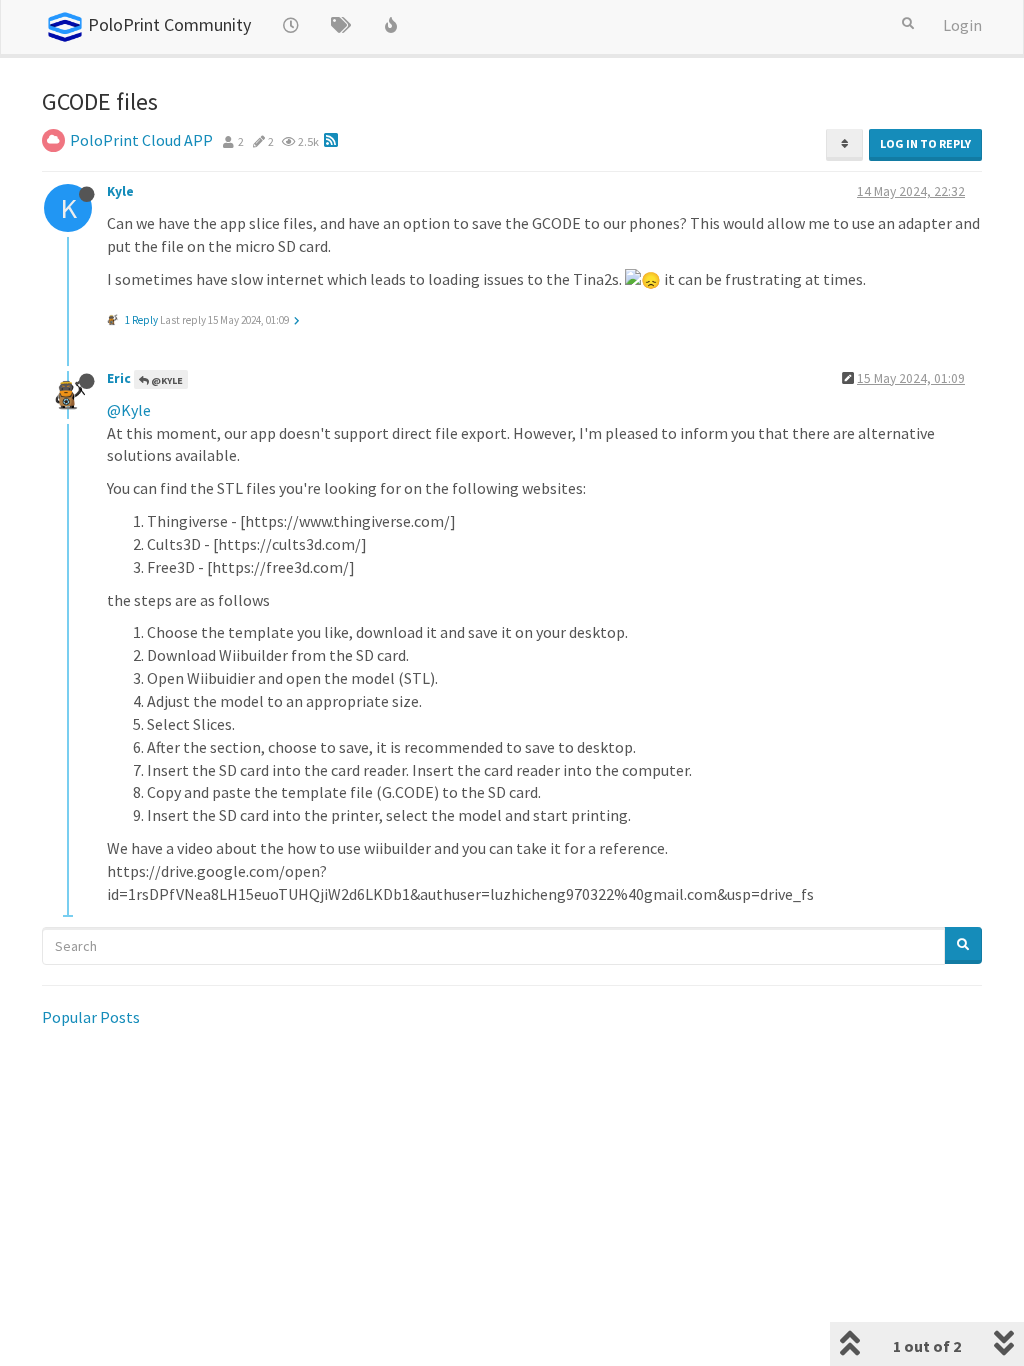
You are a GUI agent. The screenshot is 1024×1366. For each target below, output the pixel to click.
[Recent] (291, 25)
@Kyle (166, 380)
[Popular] (391, 25)
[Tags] (341, 25)
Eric (119, 378)
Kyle (120, 191)
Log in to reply (925, 143)
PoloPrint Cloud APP (141, 140)
